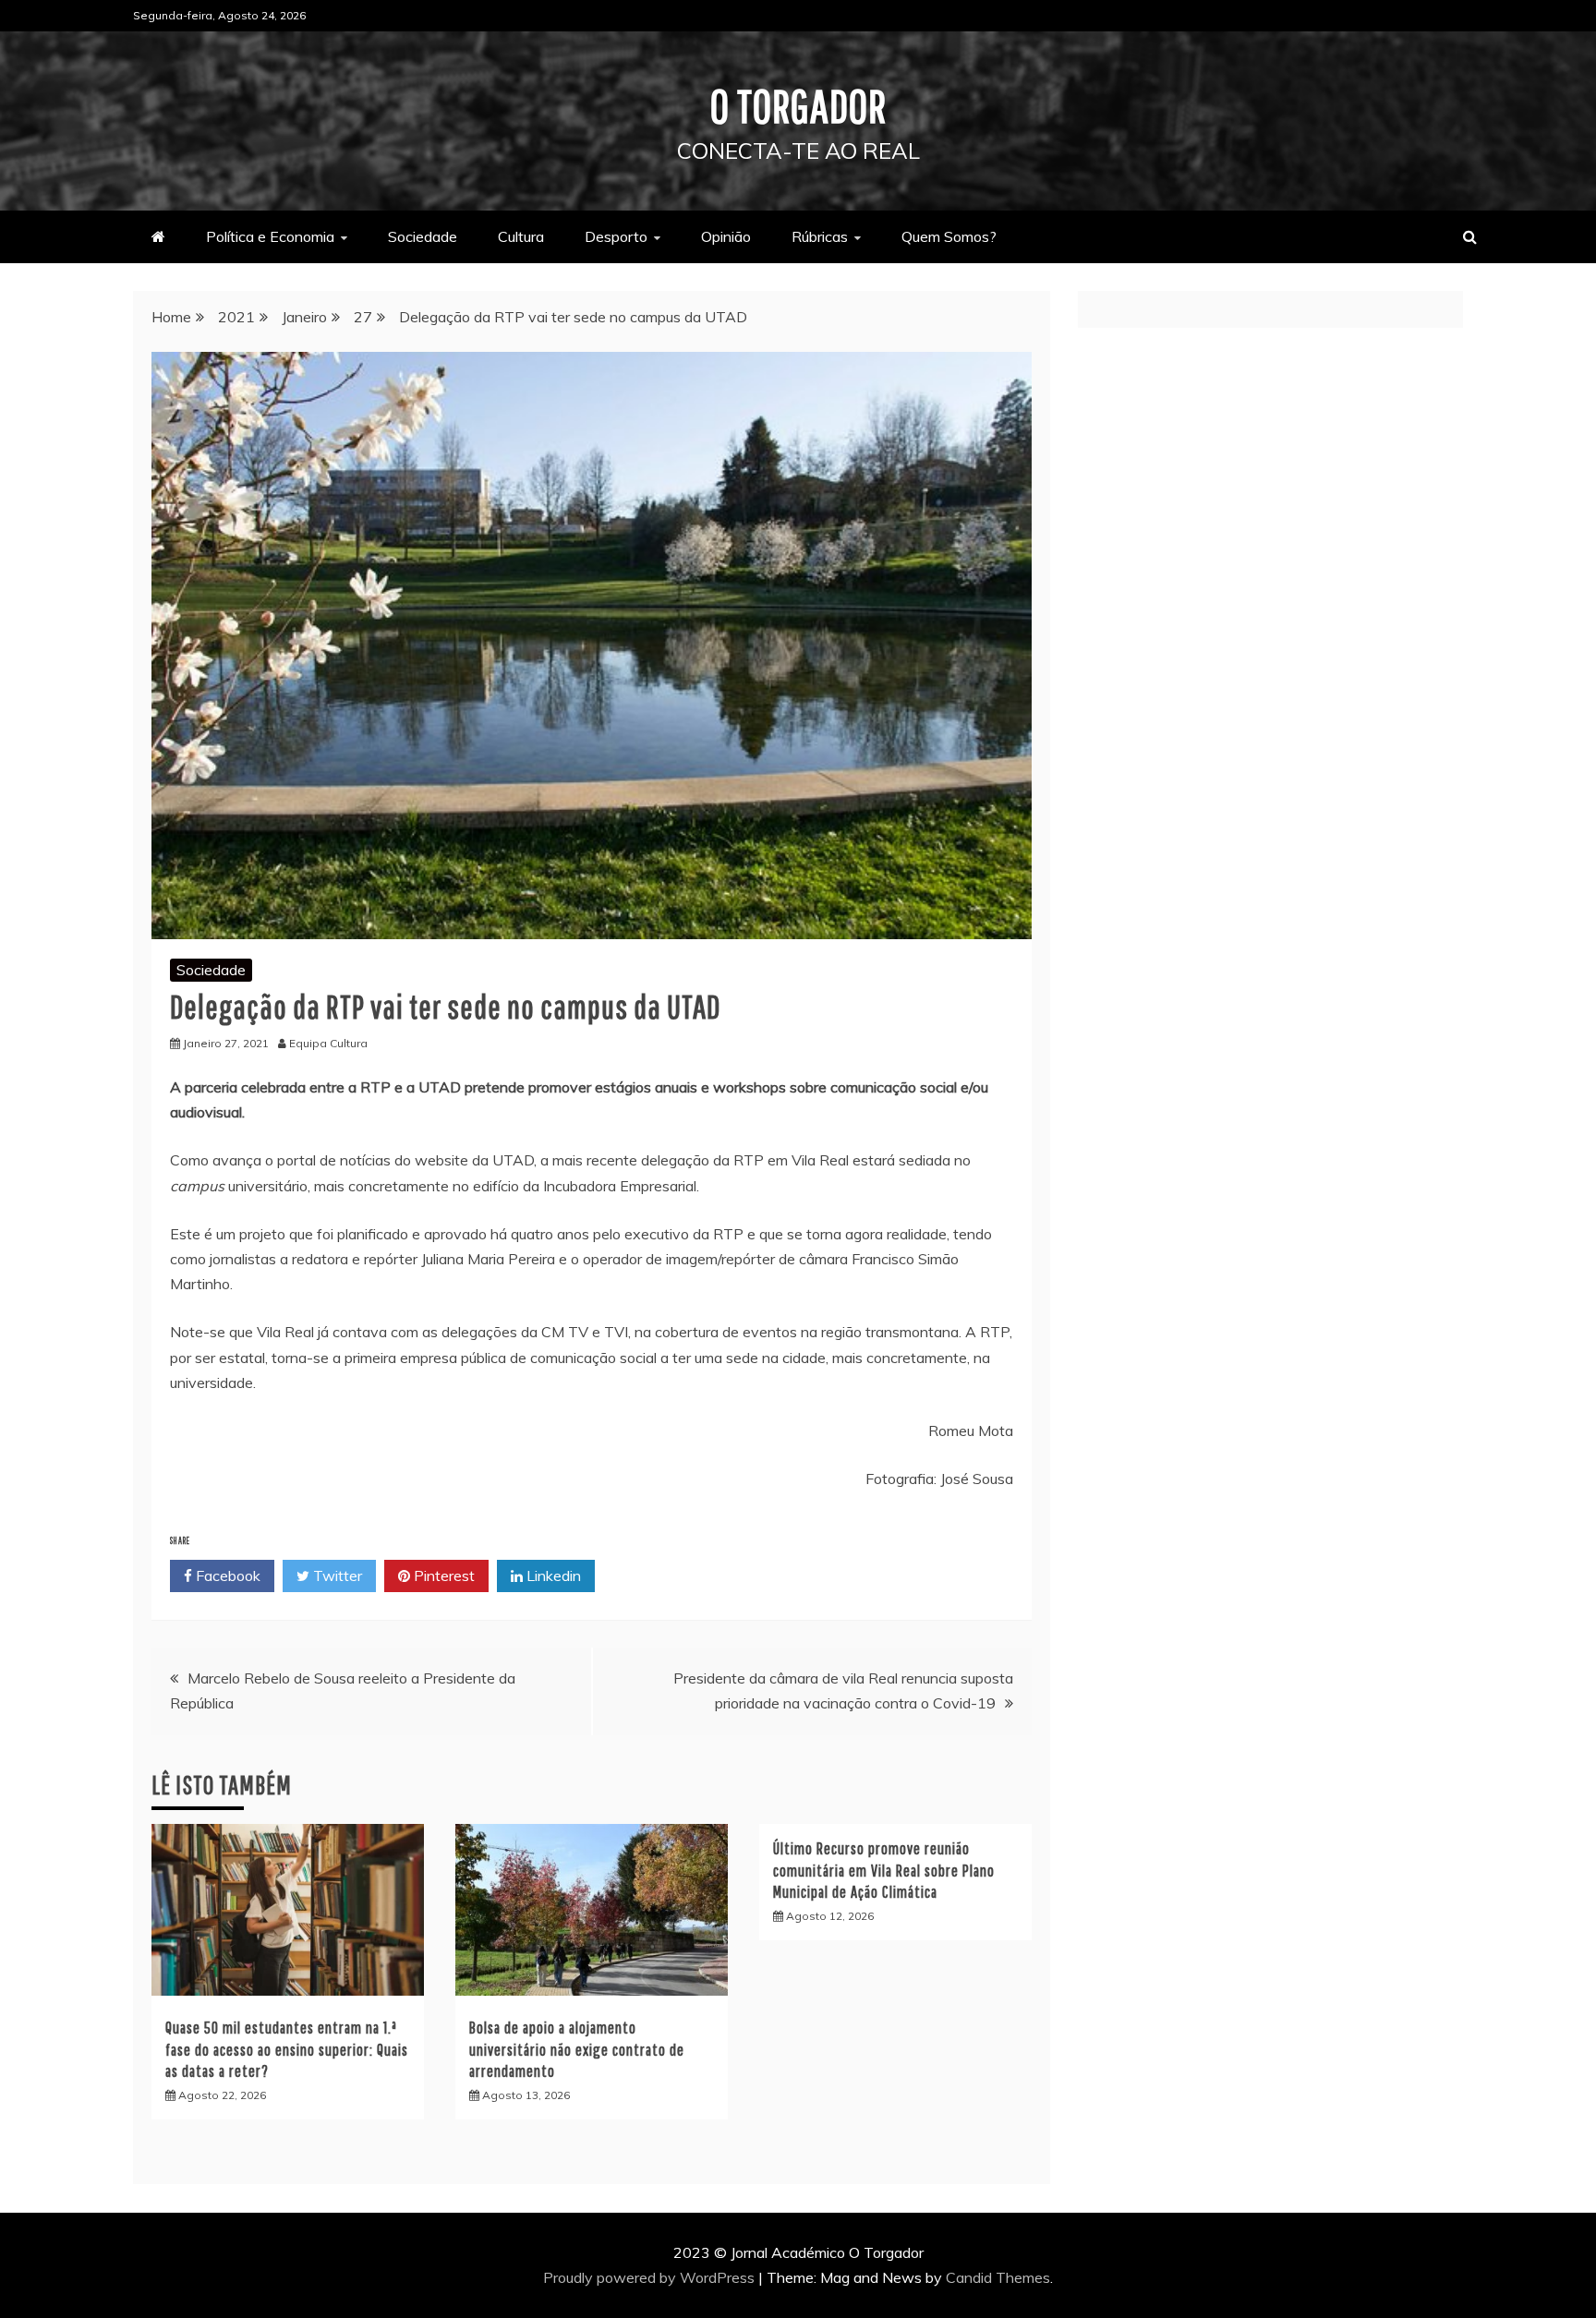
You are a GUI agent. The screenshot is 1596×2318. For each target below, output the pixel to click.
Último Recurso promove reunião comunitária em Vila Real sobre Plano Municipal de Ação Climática (884, 1870)
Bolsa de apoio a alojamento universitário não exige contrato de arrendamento (577, 2049)
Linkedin (552, 1576)
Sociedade (423, 236)
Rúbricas (820, 236)
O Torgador (798, 105)
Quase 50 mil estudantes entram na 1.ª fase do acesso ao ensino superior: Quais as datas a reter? (287, 2049)
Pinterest (442, 1576)
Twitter (336, 1576)
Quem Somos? (949, 236)
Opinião (726, 236)
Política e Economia (270, 236)
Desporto (616, 236)
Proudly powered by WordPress (651, 2277)
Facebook (226, 1576)
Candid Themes (998, 2277)
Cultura (521, 236)
